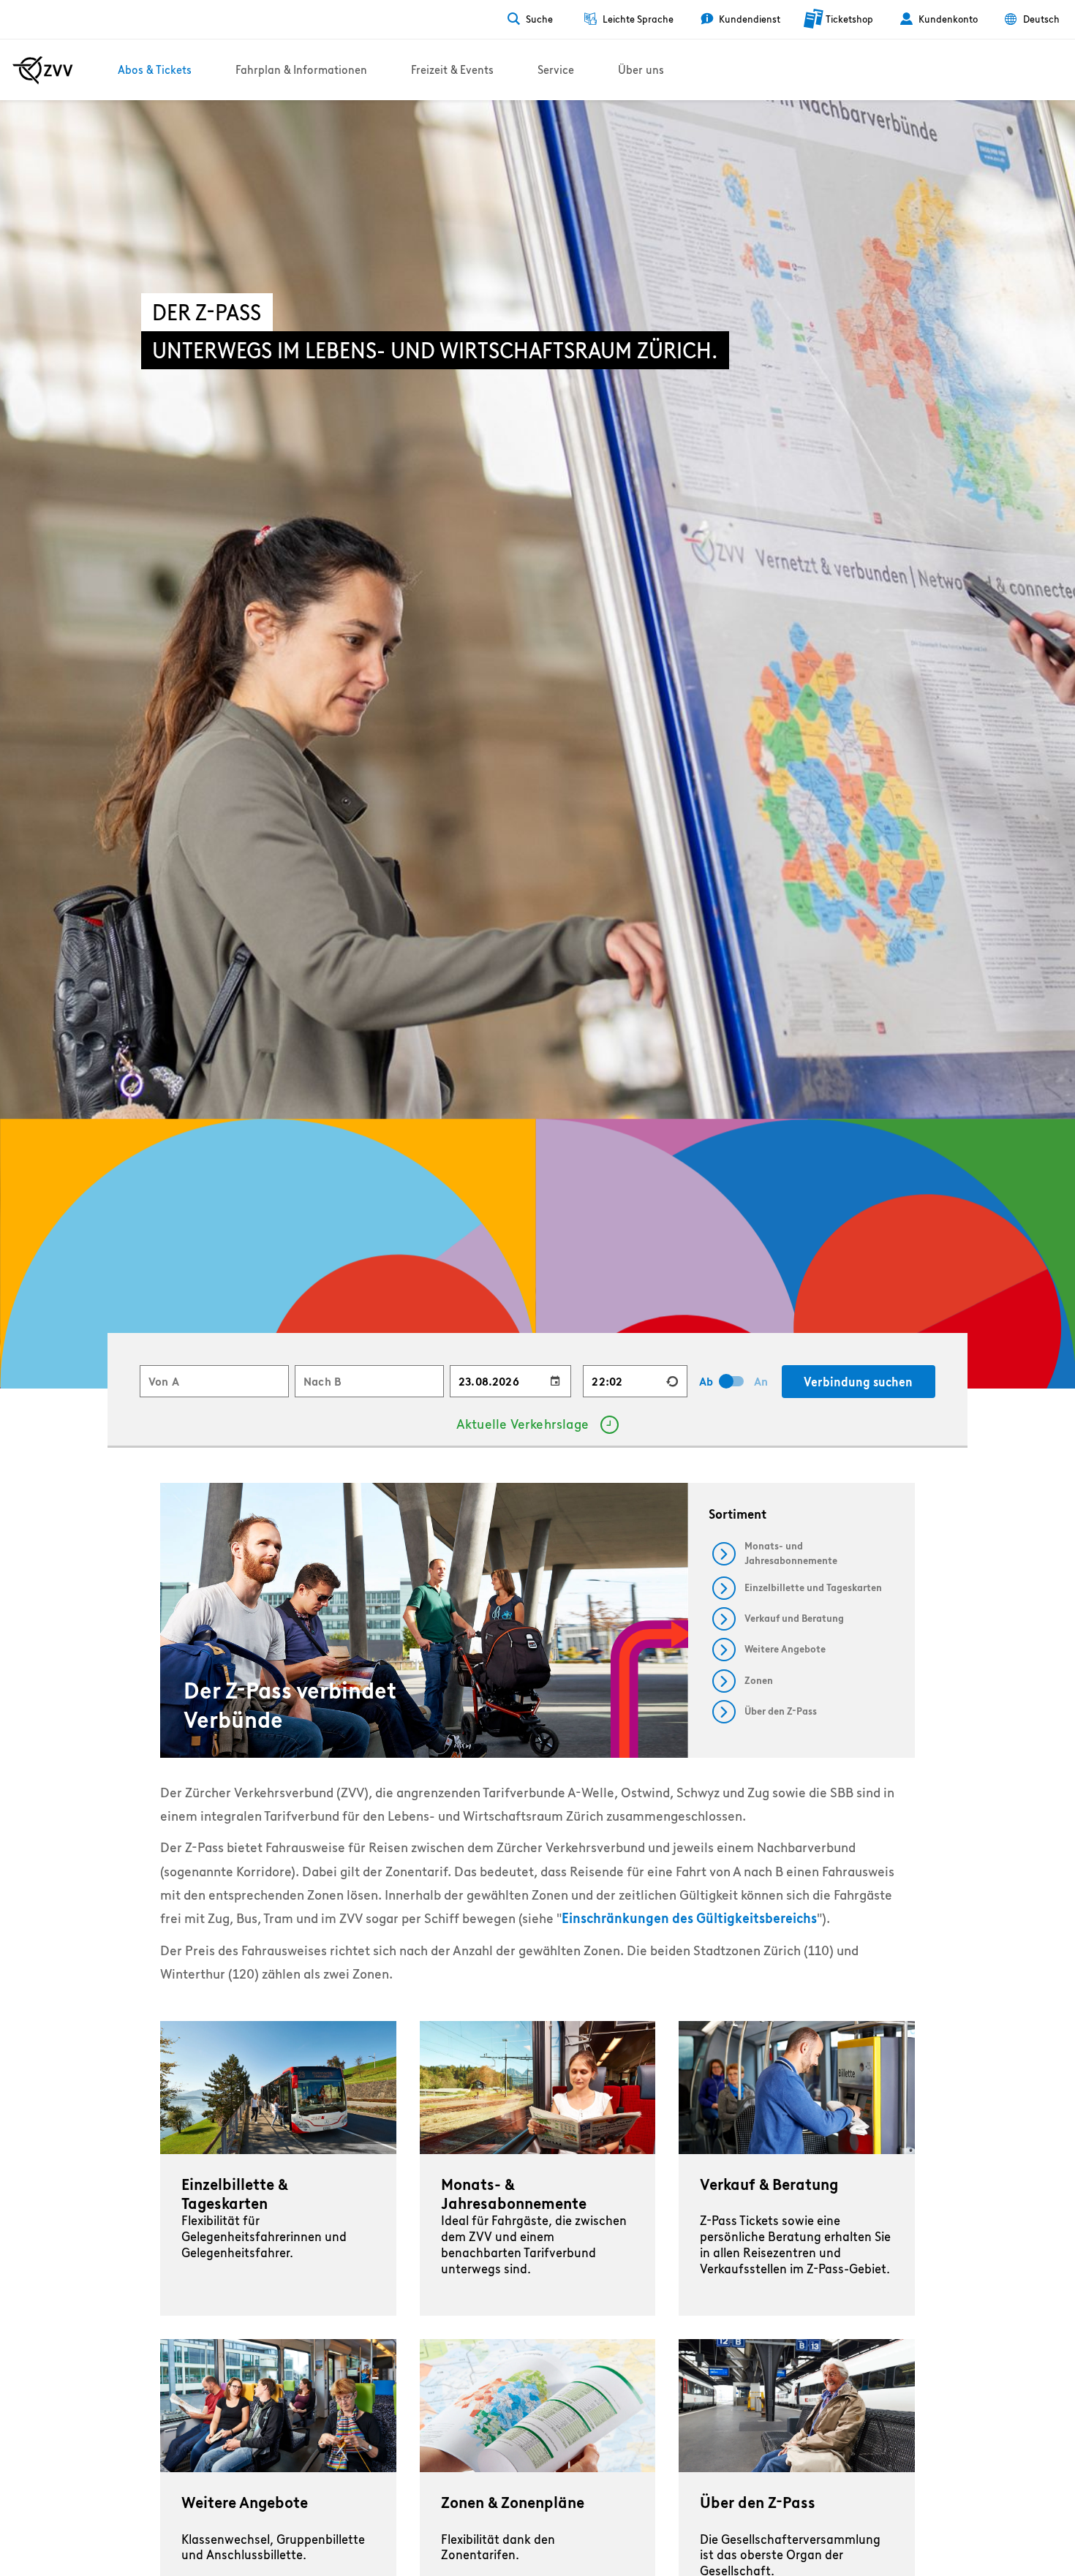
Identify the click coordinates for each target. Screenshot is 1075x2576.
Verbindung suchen (858, 1382)
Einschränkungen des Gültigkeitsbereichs (689, 1918)
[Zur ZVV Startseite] (43, 70)
